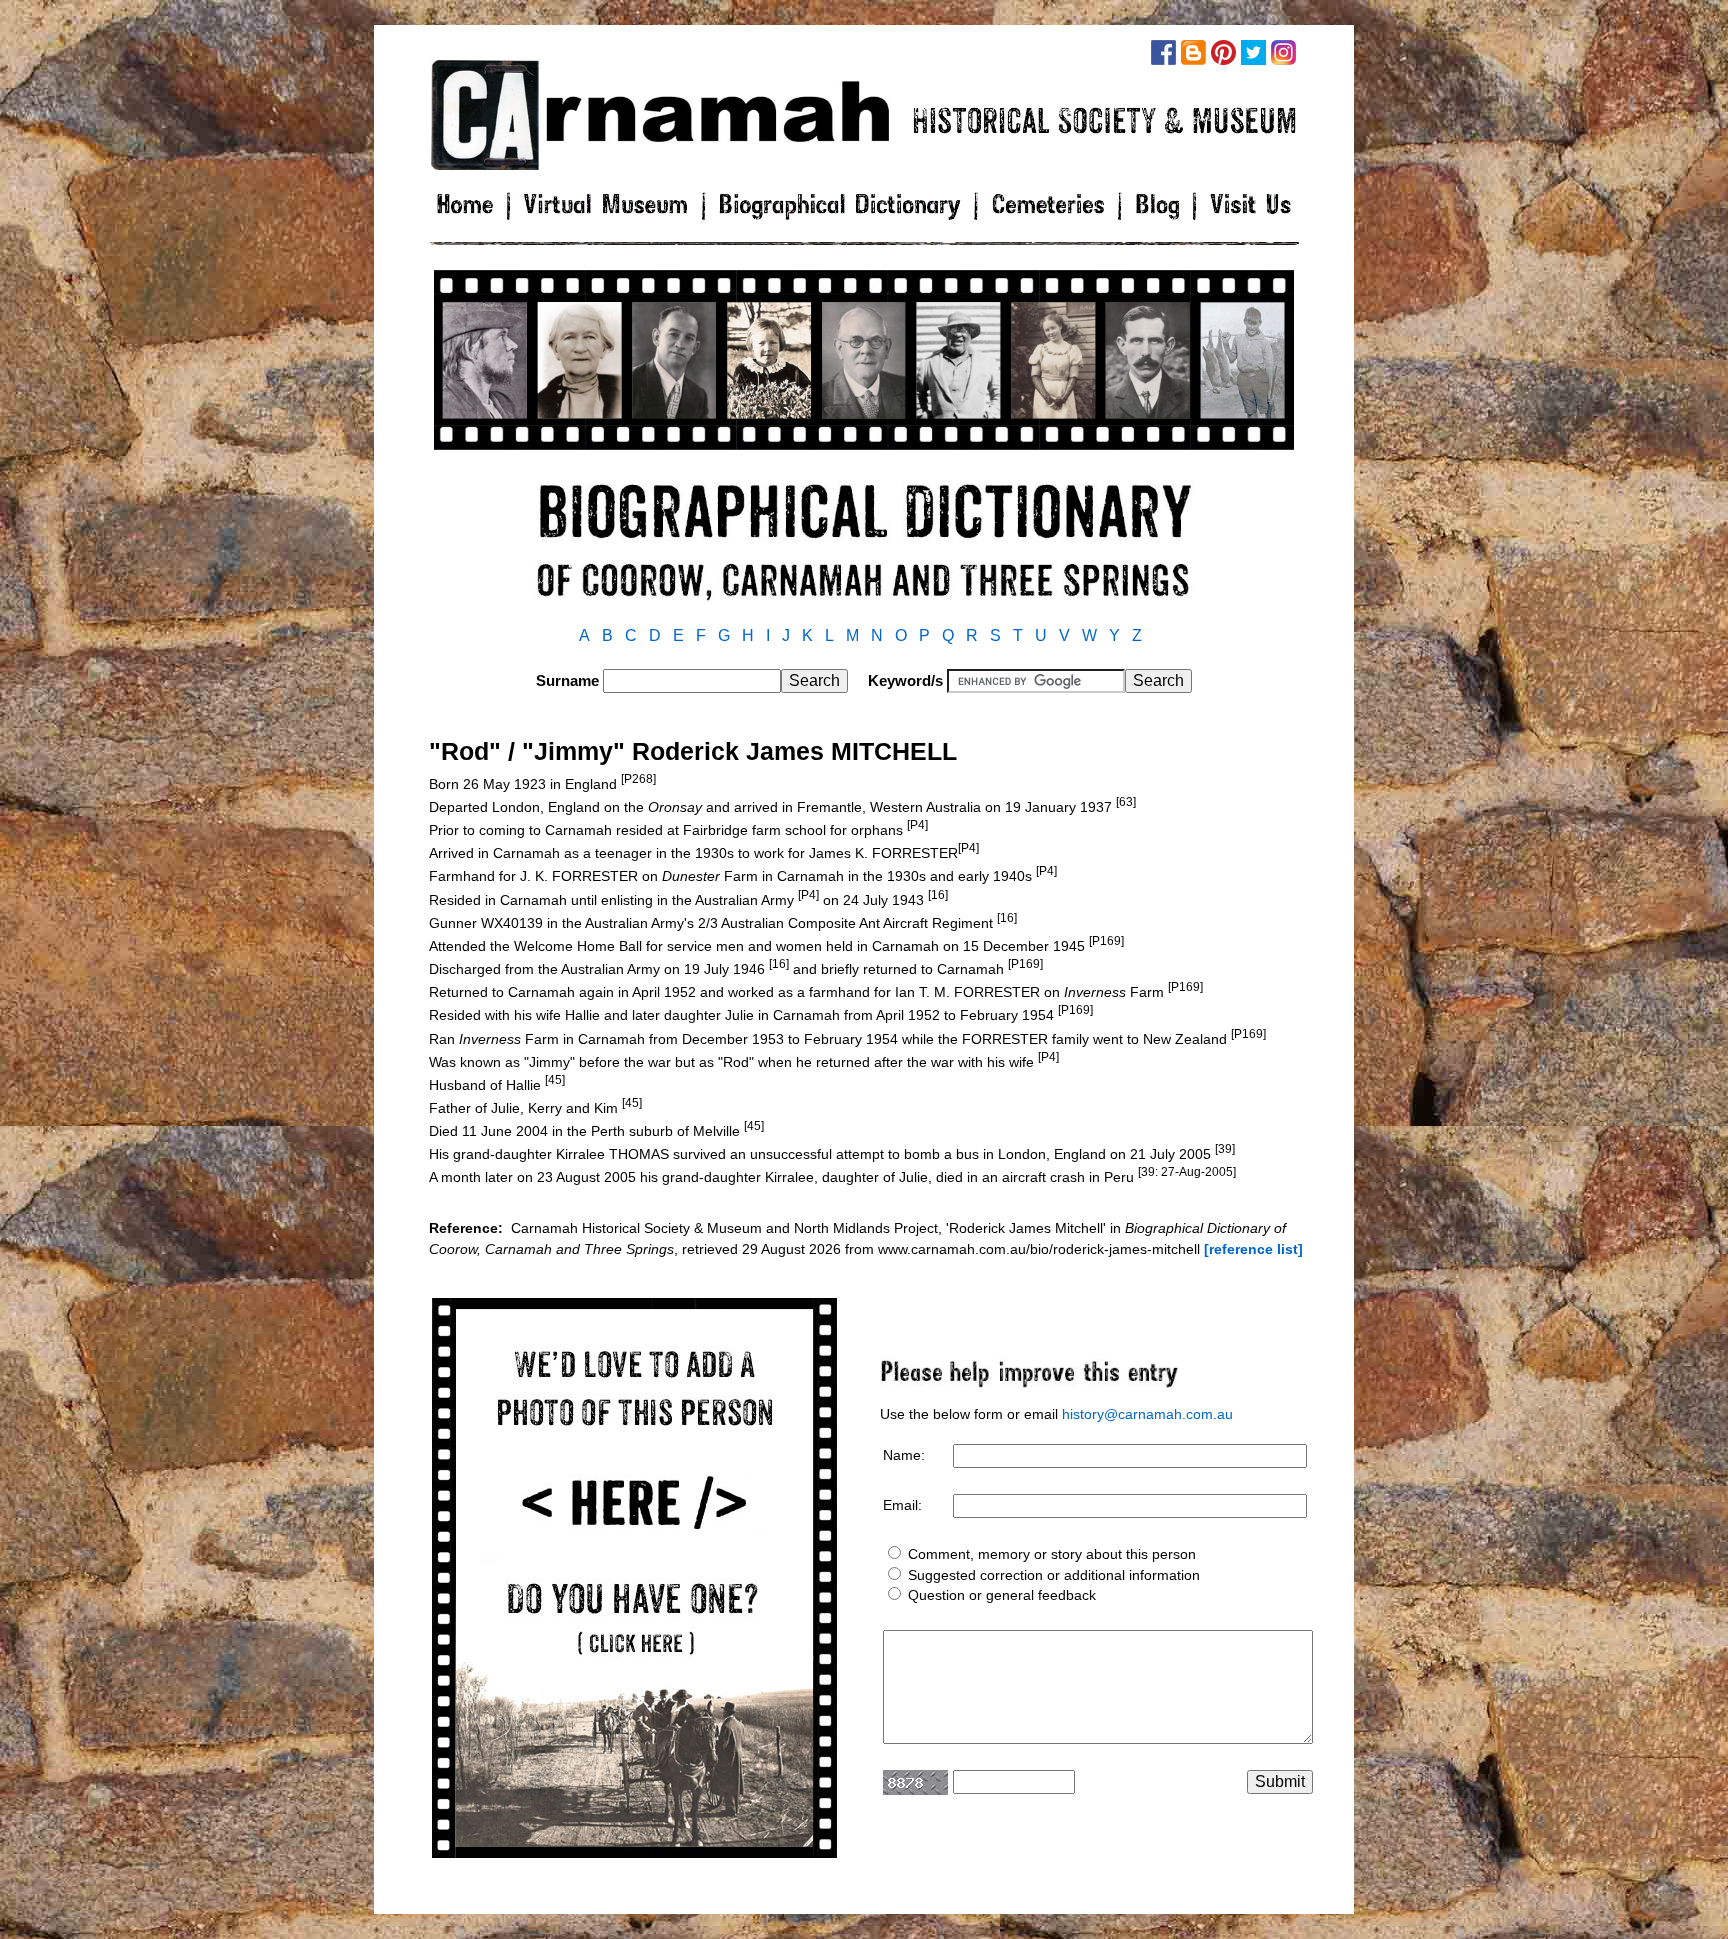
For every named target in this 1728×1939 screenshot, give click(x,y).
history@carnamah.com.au (1147, 1414)
